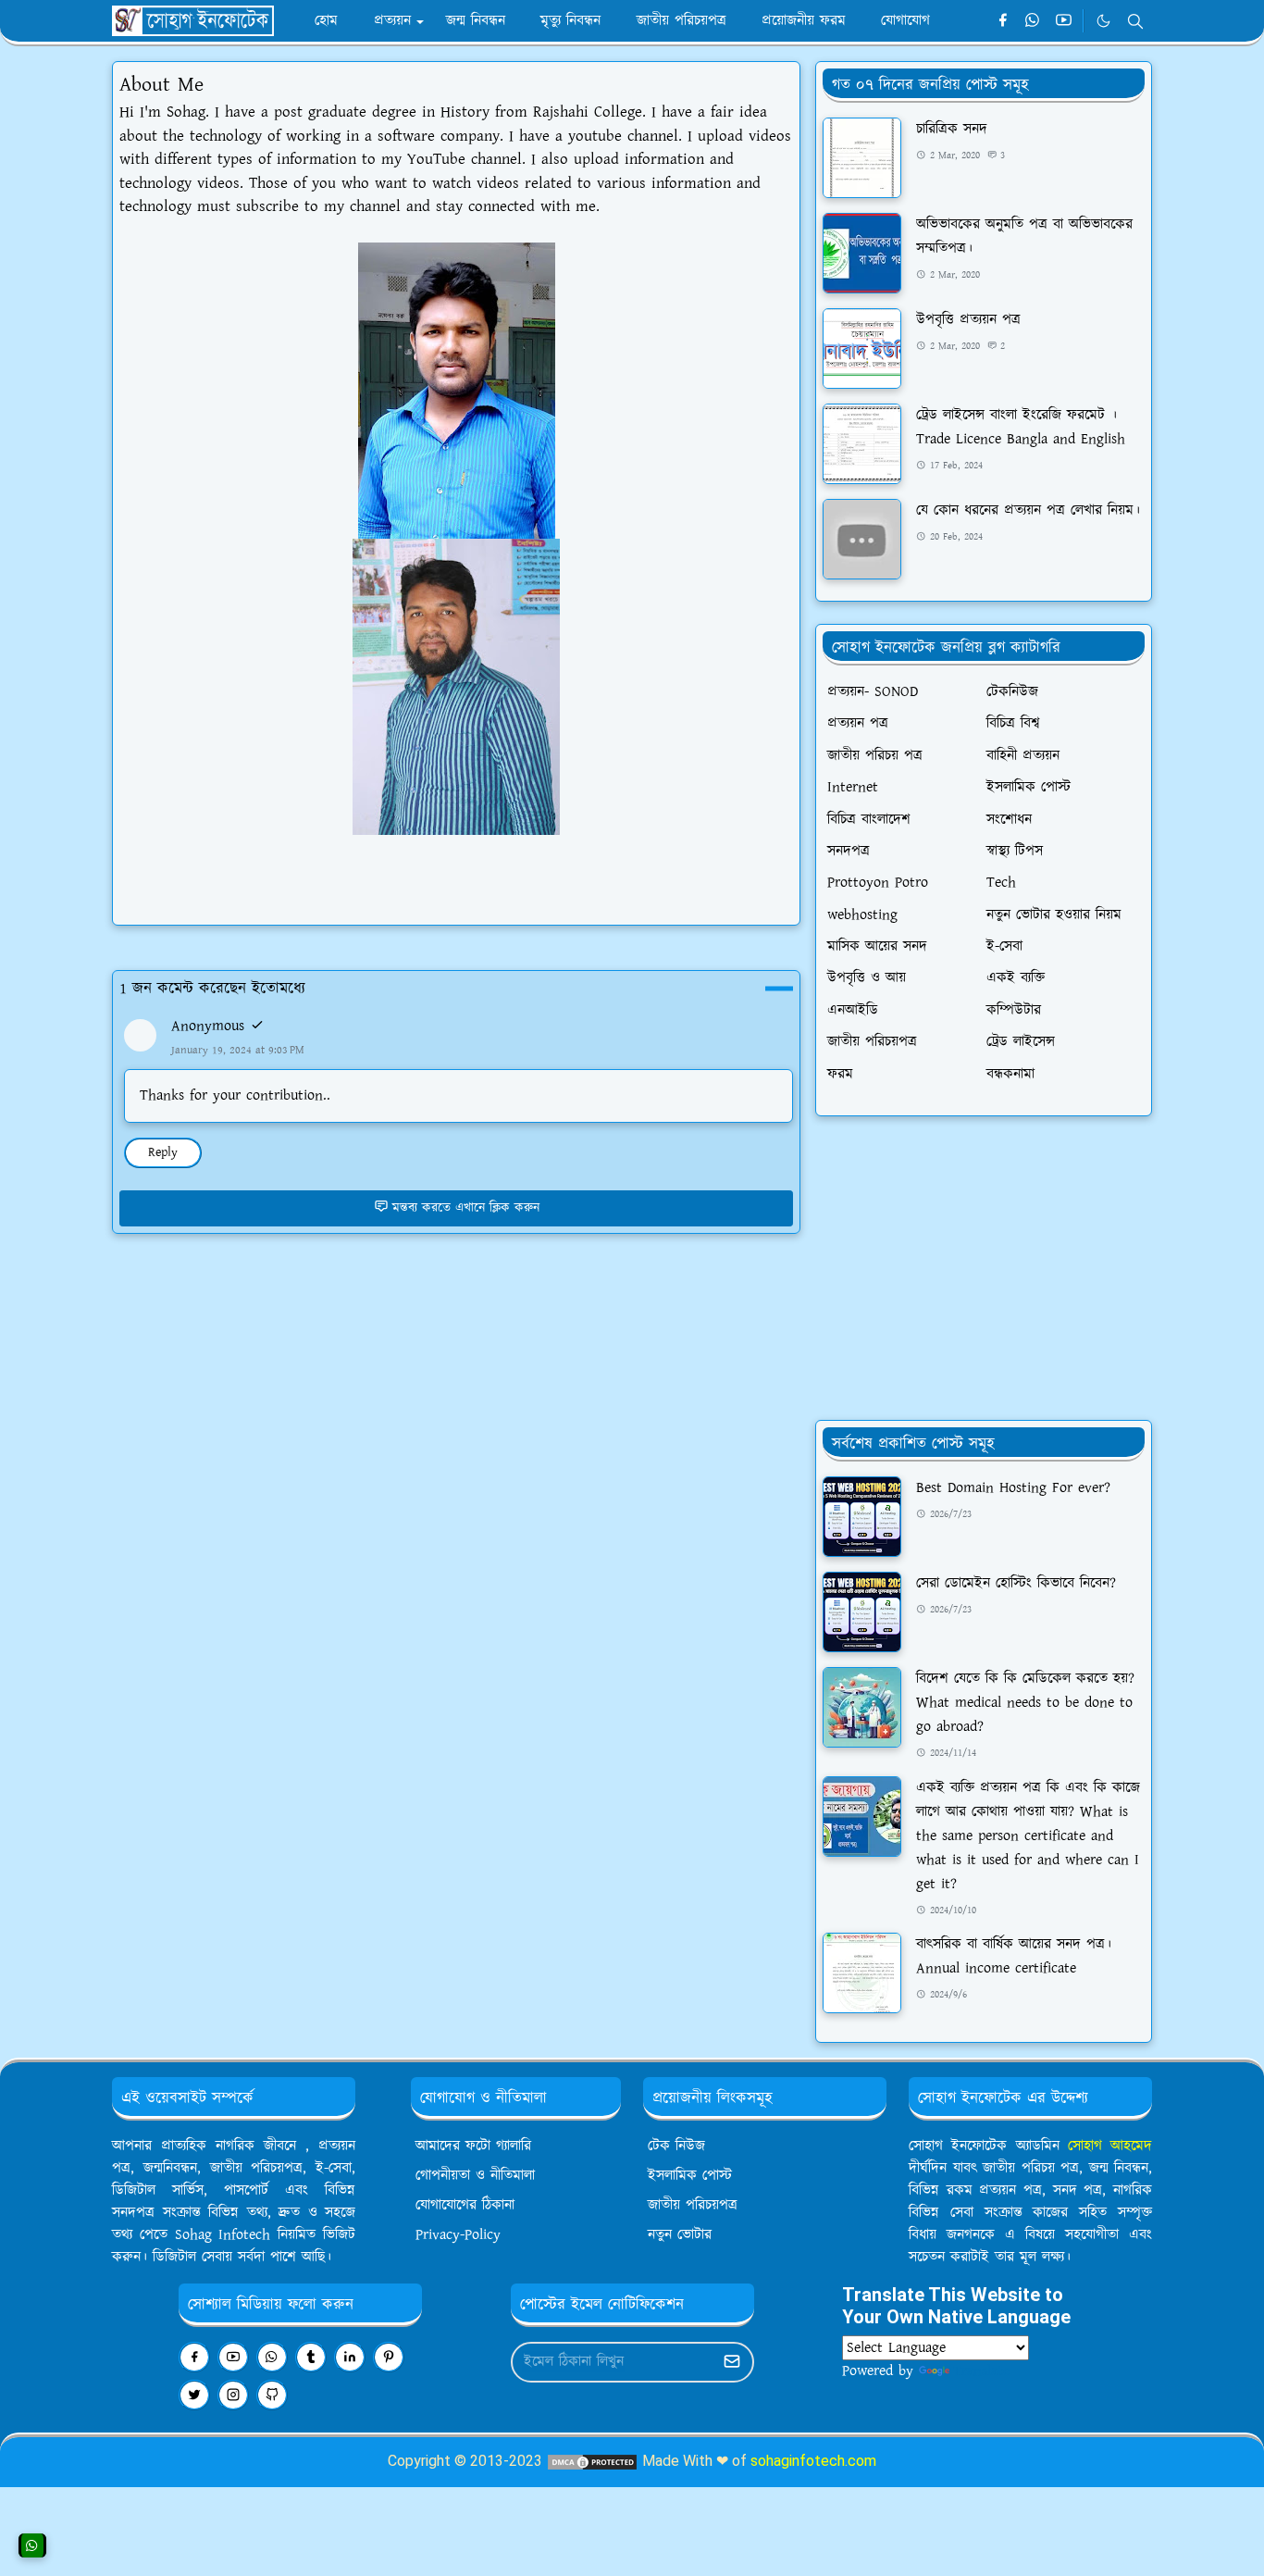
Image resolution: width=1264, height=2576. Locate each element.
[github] (272, 2395)
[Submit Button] (732, 2362)
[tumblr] (311, 2357)
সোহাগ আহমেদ (1110, 2146)
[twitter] (194, 2395)
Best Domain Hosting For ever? (1013, 1488)
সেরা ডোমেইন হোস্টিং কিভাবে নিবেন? (1016, 1583)
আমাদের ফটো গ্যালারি (473, 2146)
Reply (163, 1152)
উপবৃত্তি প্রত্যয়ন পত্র (968, 320)
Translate (981, 2371)
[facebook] (1003, 21)
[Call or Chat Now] (32, 2545)
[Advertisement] (984, 1268)
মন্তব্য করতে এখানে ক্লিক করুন (466, 1208)
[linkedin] (350, 2357)
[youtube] (1064, 21)
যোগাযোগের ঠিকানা (465, 2205)
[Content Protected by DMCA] (592, 2461)
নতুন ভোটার (680, 2235)
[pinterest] (389, 2357)
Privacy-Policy (458, 2235)
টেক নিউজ (676, 2146)
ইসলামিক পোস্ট (690, 2176)
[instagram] (233, 2395)
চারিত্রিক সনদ (952, 129)
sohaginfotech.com (813, 2461)
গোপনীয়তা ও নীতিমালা (475, 2176)
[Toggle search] (1135, 21)
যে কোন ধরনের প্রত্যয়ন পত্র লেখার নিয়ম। (1028, 510)
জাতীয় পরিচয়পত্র (693, 2205)
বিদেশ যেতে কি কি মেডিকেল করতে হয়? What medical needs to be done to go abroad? (1025, 1703)
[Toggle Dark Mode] (1103, 21)
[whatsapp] (1033, 21)
